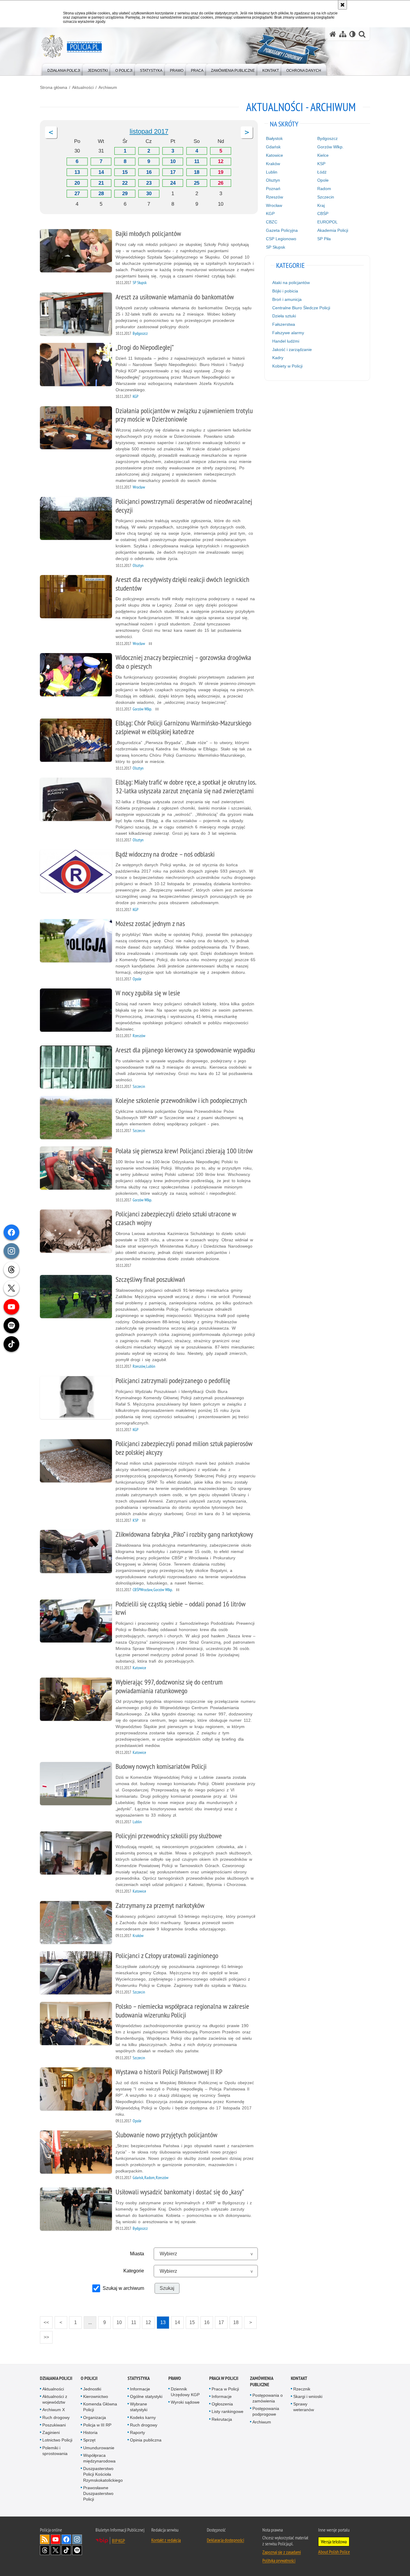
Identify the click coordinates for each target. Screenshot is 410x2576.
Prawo (175, 2378)
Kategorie (134, 2271)
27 (77, 194)
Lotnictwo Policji (57, 2440)
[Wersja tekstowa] (353, 34)
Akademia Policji (333, 230)
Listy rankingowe (228, 2411)
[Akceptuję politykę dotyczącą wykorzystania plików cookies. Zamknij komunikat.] (342, 5)
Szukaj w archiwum (123, 2288)
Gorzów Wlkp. (330, 147)
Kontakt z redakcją (166, 2540)
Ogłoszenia (222, 2404)
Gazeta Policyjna (282, 230)
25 (197, 183)
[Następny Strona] (247, 132)
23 (149, 183)
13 (77, 172)
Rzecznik (302, 2389)
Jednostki (92, 2389)
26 (221, 183)
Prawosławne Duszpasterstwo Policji (98, 2493)
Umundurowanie (99, 2448)
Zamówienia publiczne (262, 2381)
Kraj (321, 205)
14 (101, 172)
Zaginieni (51, 2432)
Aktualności (83, 87)
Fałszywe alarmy (288, 333)
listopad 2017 (149, 131)
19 (221, 172)
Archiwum (108, 87)
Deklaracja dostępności (225, 2540)
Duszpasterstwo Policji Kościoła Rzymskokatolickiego (103, 2474)
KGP (270, 213)
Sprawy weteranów (304, 2407)
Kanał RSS (45, 2539)
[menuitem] (64, 69)
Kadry (278, 358)
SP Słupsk (276, 247)
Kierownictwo (96, 2396)
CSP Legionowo (281, 239)
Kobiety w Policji (287, 366)
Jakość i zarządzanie (292, 350)
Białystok (274, 138)
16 (149, 172)
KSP (321, 164)
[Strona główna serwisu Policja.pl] (333, 34)
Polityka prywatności (279, 2560)
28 (101, 194)
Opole (323, 180)
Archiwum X (54, 2410)
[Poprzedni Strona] (51, 132)
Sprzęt (89, 2440)
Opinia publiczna (146, 2440)
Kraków (273, 164)
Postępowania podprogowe (266, 2411)
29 (125, 194)
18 (197, 172)
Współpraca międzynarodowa (99, 2458)
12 (221, 161)
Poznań (273, 189)
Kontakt (299, 2378)
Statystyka (139, 2378)
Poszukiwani (54, 2425)
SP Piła (324, 239)
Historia (90, 2432)
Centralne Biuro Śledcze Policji (301, 308)
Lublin (272, 172)
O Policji (89, 2378)
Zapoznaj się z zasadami (282, 2552)
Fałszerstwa (284, 324)
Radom (324, 189)
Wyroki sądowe (185, 2402)
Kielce (323, 155)
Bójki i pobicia (285, 291)
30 (149, 194)
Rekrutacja (222, 2419)
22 (125, 183)
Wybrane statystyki (139, 2407)
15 (125, 172)
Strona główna (54, 87)
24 (173, 183)
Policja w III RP (97, 2425)
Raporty (137, 2432)
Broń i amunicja (287, 299)
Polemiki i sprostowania (55, 2451)
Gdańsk (273, 147)
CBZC (272, 222)
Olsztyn (273, 180)
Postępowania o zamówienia (268, 2398)
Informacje (140, 2389)
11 (197, 161)
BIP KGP (118, 2541)
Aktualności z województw (55, 2399)
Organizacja (95, 2417)
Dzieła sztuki (284, 316)
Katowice (274, 155)
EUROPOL (327, 222)
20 (77, 183)
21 (101, 183)
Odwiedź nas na (56, 2539)
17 (173, 172)
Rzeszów (274, 197)
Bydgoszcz (327, 138)
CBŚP (323, 213)
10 (173, 161)
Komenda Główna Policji (100, 2407)
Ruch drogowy (56, 2417)
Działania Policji (56, 2378)
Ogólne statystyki (146, 2396)
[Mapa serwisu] (343, 34)
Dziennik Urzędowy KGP (185, 2392)
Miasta (137, 2254)
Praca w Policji (224, 2378)
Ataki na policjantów (291, 283)
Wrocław (274, 205)
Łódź (322, 172)
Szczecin (326, 197)
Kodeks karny (143, 2417)
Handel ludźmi (286, 341)
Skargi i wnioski (308, 2396)
